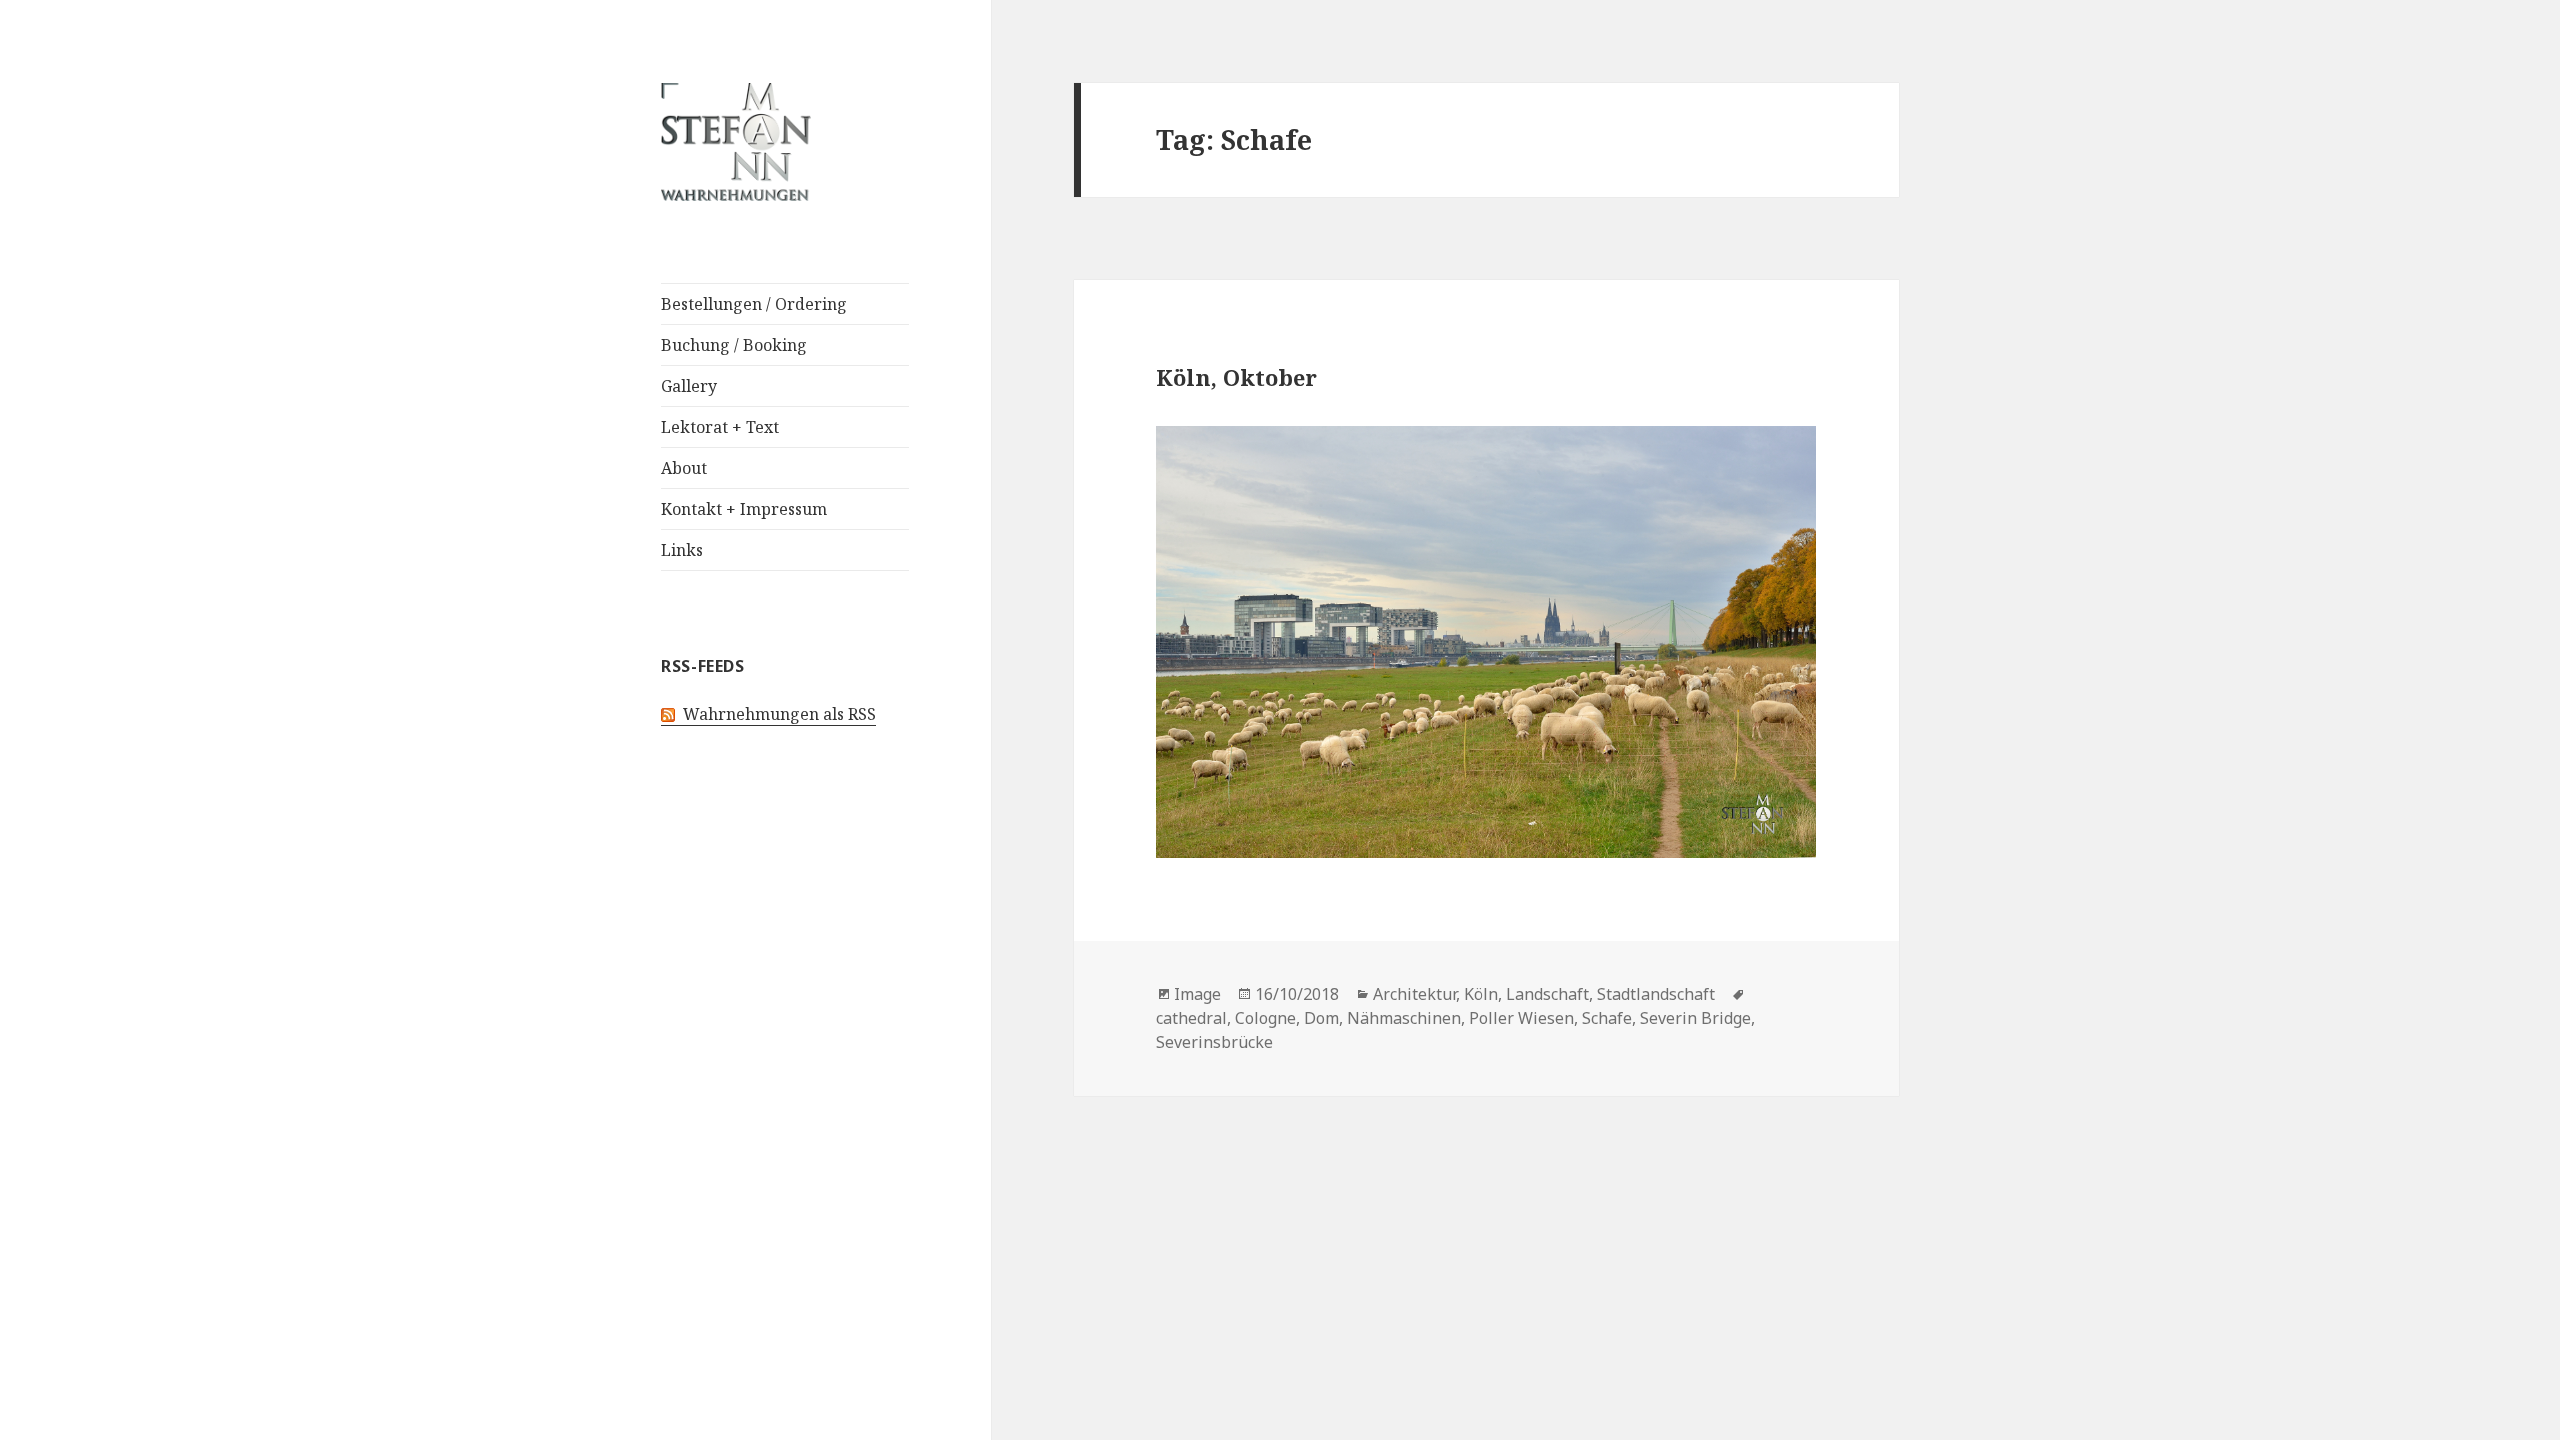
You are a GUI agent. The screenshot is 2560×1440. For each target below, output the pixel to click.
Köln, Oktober (1236, 377)
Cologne (1265, 1018)
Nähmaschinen (1404, 1018)
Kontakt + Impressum (744, 509)
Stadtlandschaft (1656, 994)
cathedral (1191, 1018)
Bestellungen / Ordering (754, 304)
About (684, 468)
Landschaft (1547, 994)
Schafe (1607, 1018)
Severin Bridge (1695, 1018)
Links (682, 550)
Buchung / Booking (734, 345)
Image (1197, 994)
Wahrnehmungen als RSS (775, 714)
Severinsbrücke (1214, 1042)
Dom (1321, 1018)
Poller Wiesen (1521, 1018)
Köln (1481, 994)
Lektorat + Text (720, 427)
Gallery (689, 386)
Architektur (1414, 994)
